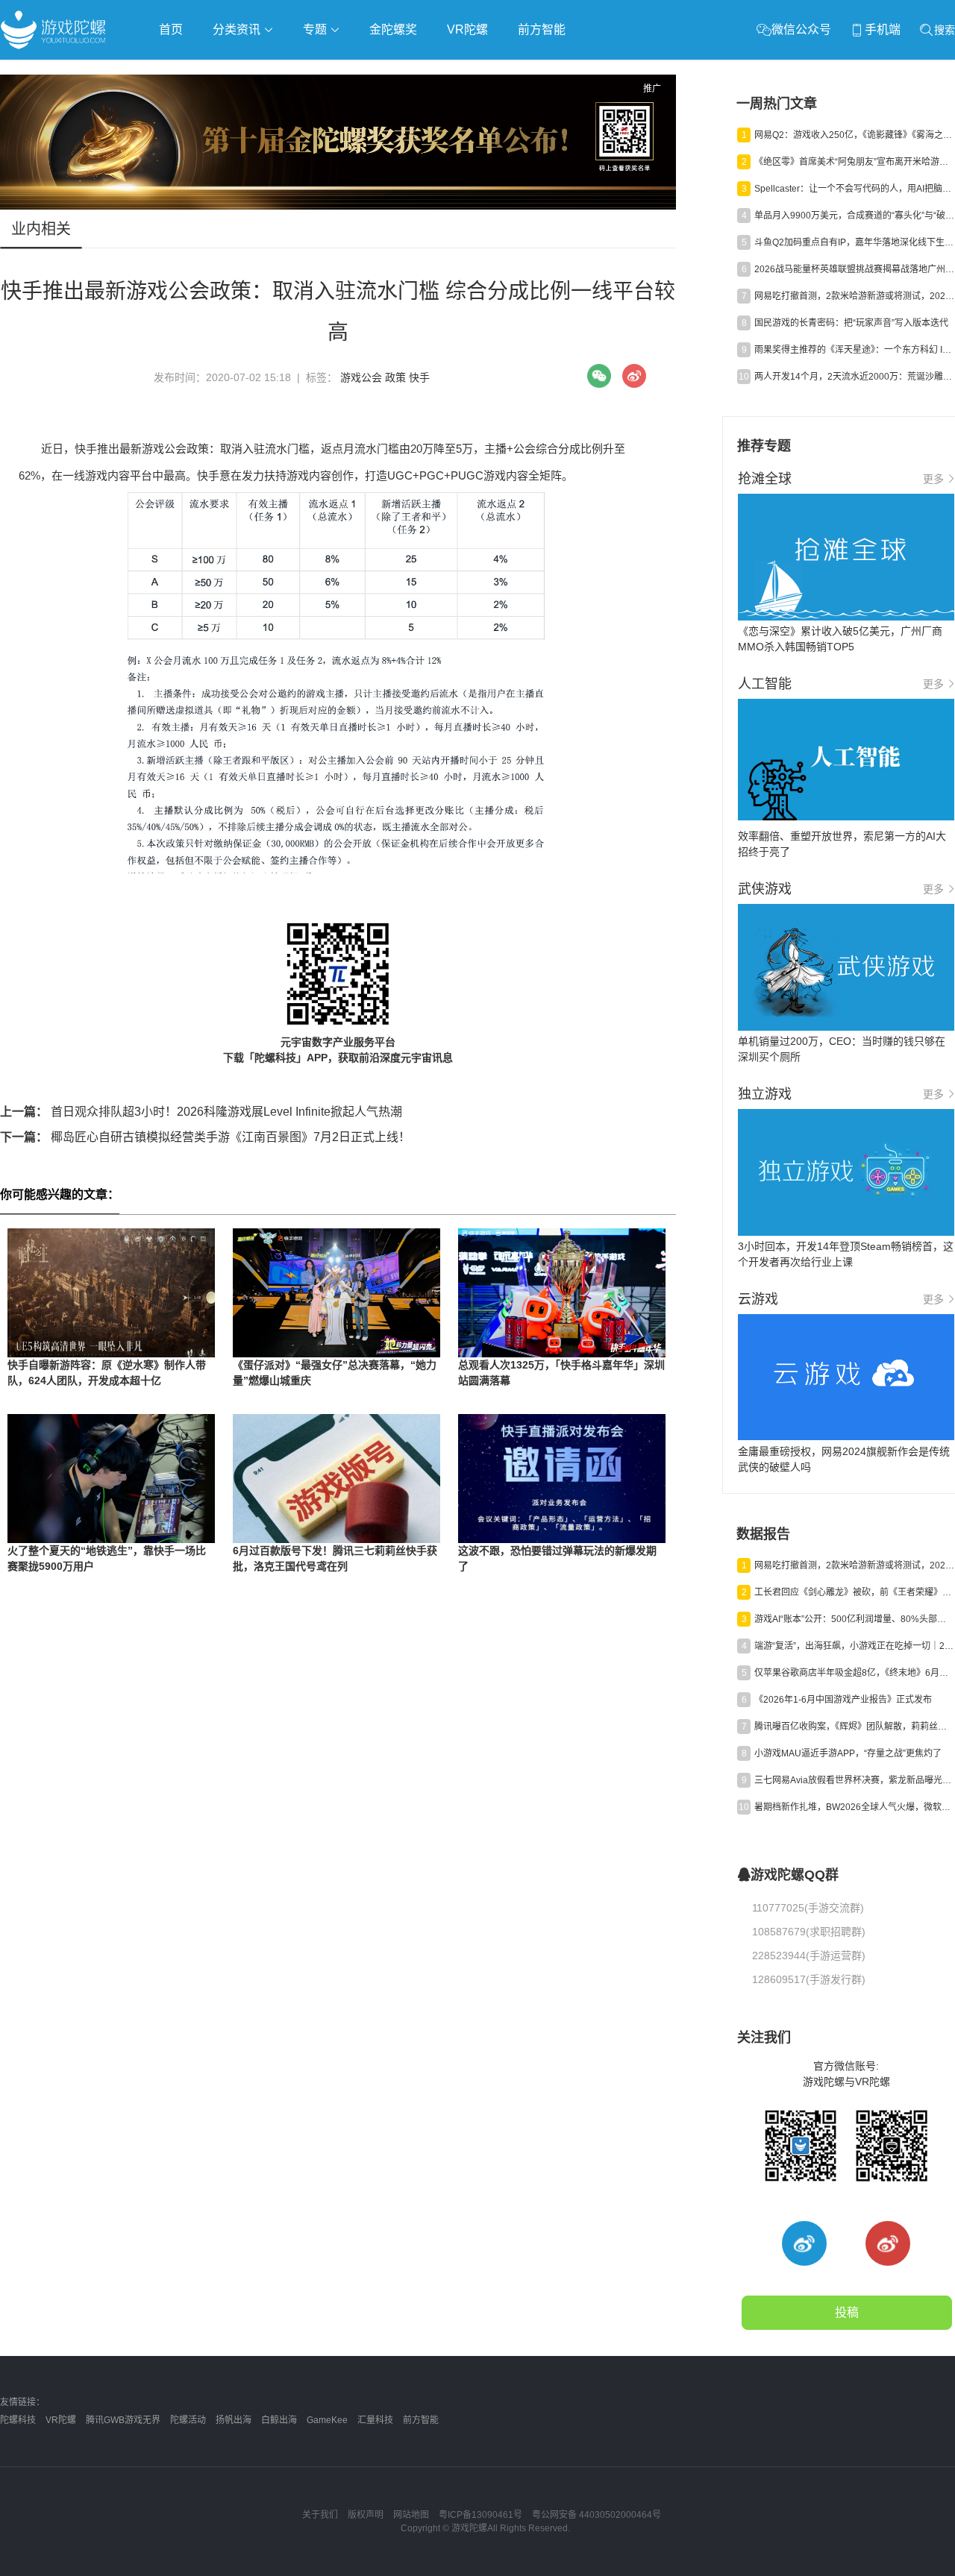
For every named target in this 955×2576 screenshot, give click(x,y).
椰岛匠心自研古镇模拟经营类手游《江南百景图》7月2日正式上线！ (205, 1137)
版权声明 (366, 2515)
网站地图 (411, 2515)
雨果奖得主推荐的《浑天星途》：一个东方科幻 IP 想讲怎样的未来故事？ (854, 350)
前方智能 (542, 29)
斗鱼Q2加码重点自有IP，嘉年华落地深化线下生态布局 (854, 242)
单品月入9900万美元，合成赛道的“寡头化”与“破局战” (854, 216)
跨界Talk (176, 112)
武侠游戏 (303, 72)
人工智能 (240, 72)
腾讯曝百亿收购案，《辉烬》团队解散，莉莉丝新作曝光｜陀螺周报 (854, 1727)
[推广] (338, 206)
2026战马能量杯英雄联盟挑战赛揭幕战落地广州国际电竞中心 (854, 269)
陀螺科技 (18, 2420)
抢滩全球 (178, 72)
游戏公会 (361, 377)
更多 (933, 479)
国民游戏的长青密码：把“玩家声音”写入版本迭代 (851, 323)
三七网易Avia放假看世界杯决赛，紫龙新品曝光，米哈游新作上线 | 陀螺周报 (854, 1780)
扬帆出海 (234, 2420)
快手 (419, 377)
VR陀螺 (467, 29)
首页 (171, 29)
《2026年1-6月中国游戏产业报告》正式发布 (843, 1700)
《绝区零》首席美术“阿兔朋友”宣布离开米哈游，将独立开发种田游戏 (854, 162)
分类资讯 (238, 29)
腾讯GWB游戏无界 (123, 2420)
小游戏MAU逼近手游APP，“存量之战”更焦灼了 (848, 1753)
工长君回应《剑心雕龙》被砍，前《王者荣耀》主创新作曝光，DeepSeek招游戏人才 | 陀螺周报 (854, 1592)
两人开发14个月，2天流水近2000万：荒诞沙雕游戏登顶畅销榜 (854, 377)
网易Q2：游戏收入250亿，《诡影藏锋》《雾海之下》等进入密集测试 (854, 135)
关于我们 (320, 2515)
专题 (316, 29)
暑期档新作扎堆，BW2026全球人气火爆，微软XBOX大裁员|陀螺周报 (854, 1807)
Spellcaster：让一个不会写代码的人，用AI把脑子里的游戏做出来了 (854, 189)
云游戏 (425, 72)
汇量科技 (375, 2420)
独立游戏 (366, 72)
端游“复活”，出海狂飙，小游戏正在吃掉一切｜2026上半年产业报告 (854, 1646)
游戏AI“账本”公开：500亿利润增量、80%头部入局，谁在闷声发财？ (854, 1619)
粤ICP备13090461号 (480, 2515)
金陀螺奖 (393, 29)
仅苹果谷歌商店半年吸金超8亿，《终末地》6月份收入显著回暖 (854, 1673)
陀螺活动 (188, 2420)
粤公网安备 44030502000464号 (597, 2515)
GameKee (327, 2420)
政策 (395, 377)
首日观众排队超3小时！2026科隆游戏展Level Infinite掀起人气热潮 (201, 1112)
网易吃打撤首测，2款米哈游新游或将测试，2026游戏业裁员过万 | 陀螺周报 (854, 296)
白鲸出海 (279, 2420)
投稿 (847, 2312)
